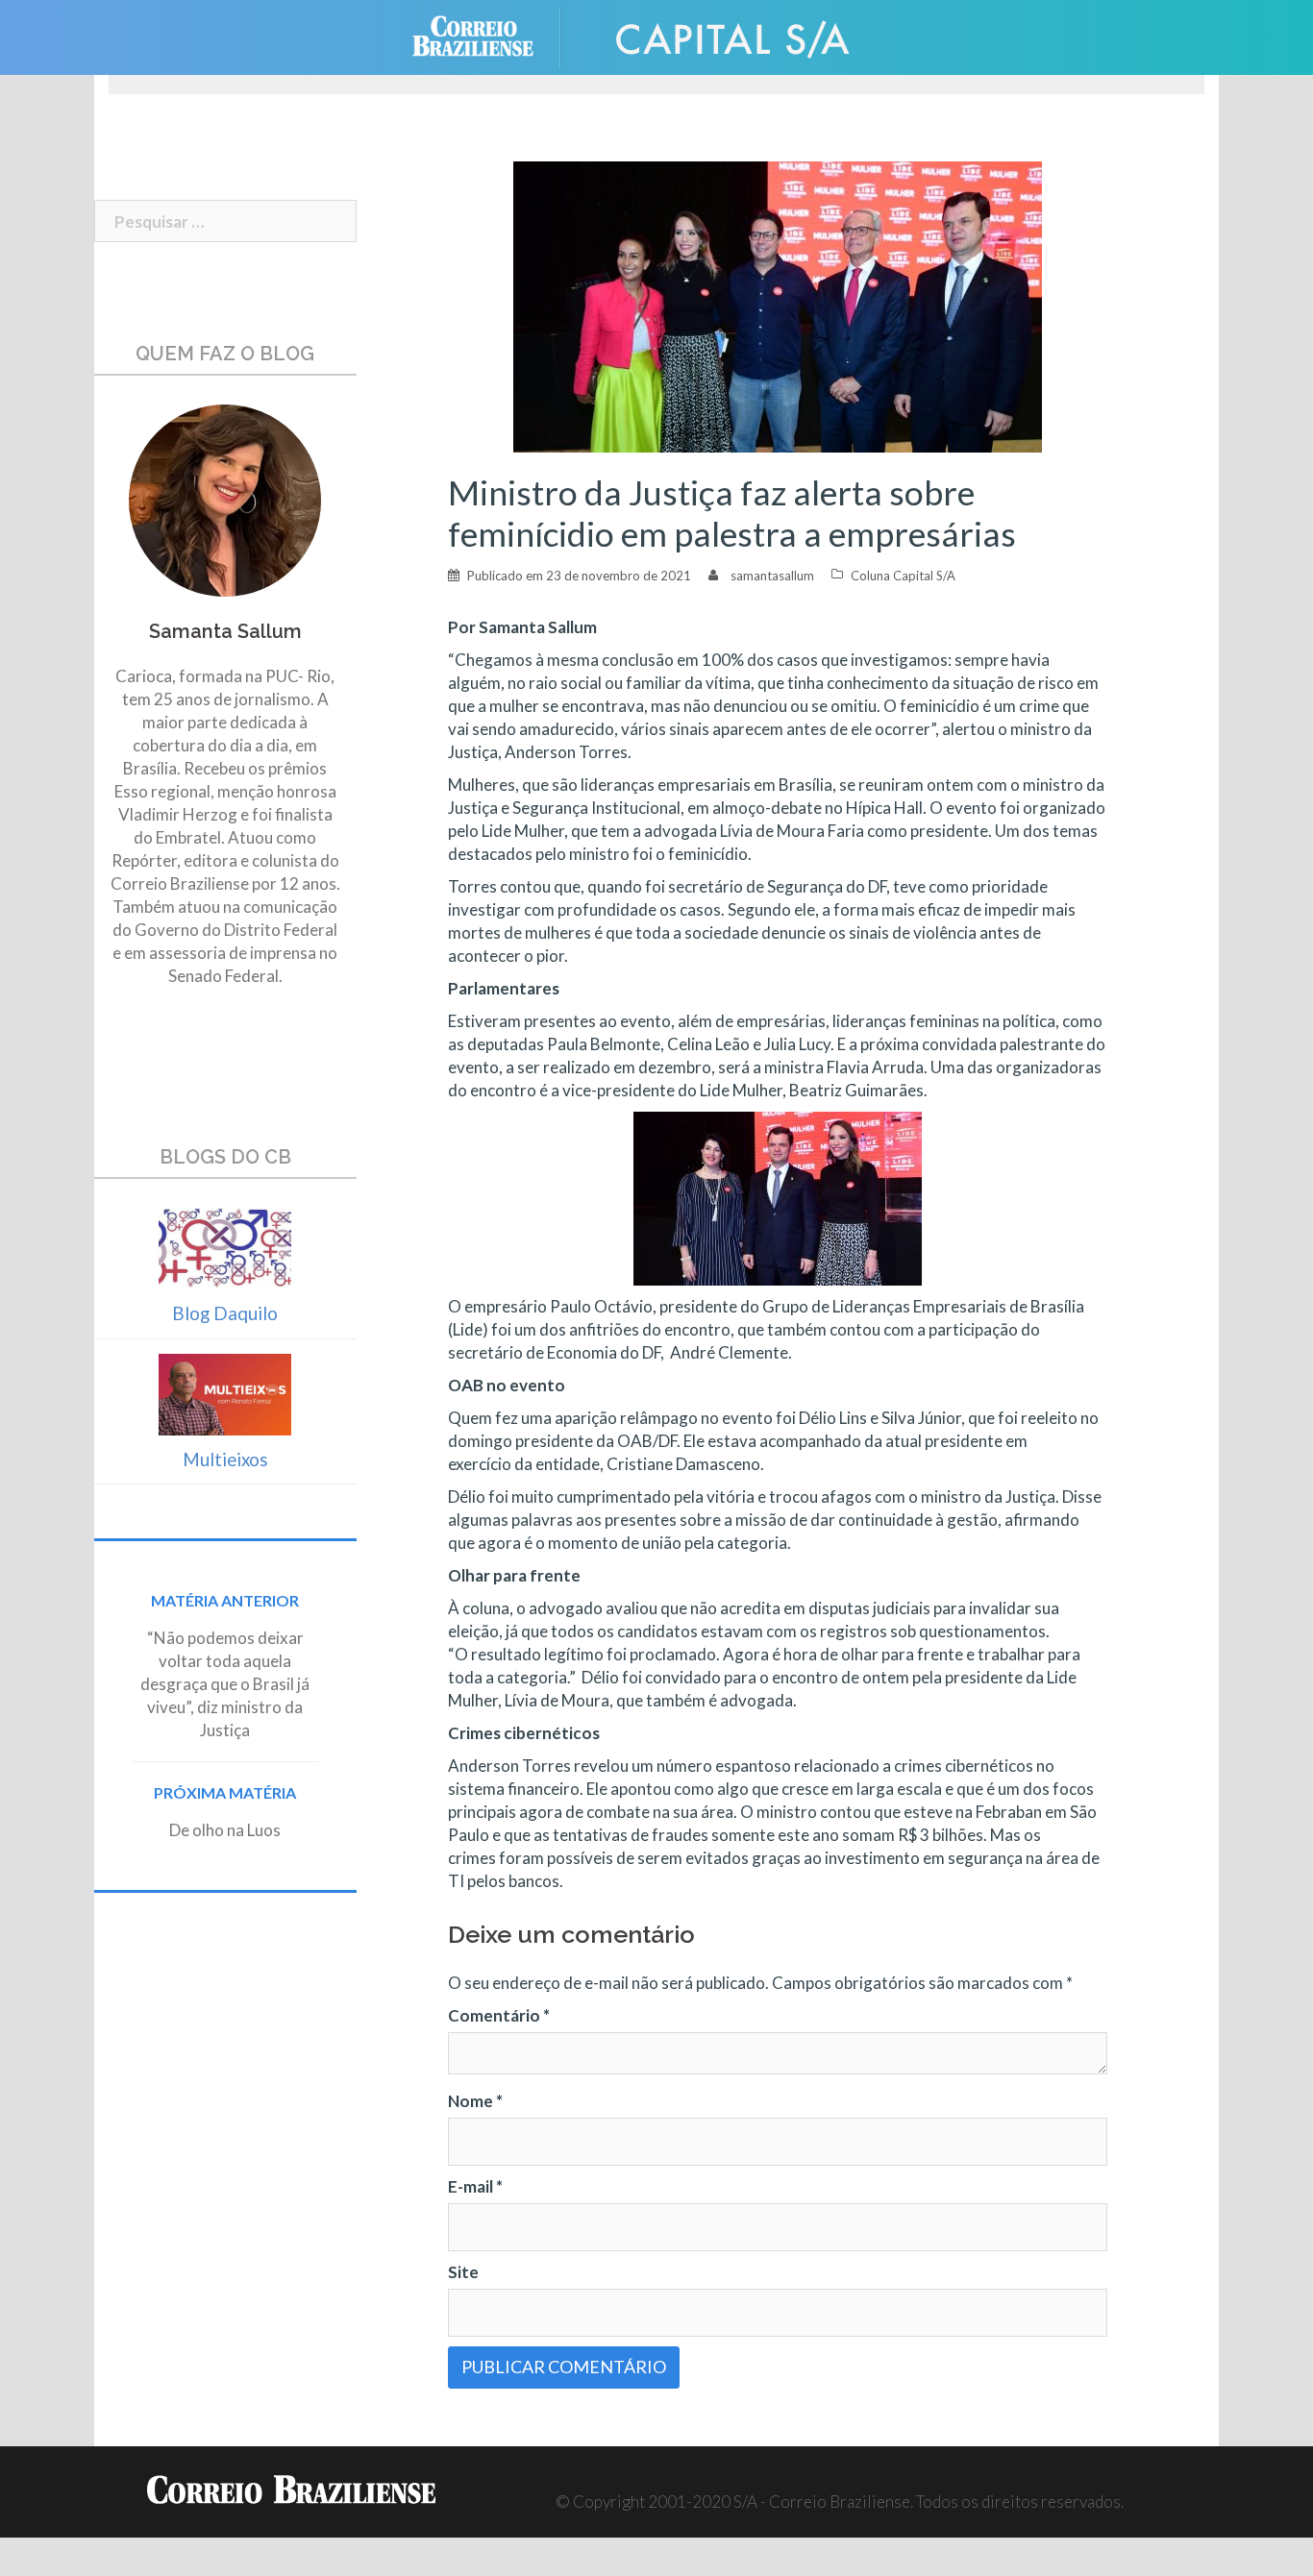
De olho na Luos (225, 1830)
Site (463, 2272)
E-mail (475, 2186)
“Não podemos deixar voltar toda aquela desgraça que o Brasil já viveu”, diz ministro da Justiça (225, 1684)
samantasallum (772, 576)
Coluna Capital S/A (903, 576)
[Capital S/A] (733, 35)
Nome (475, 2101)
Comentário (499, 2015)
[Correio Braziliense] (488, 35)
